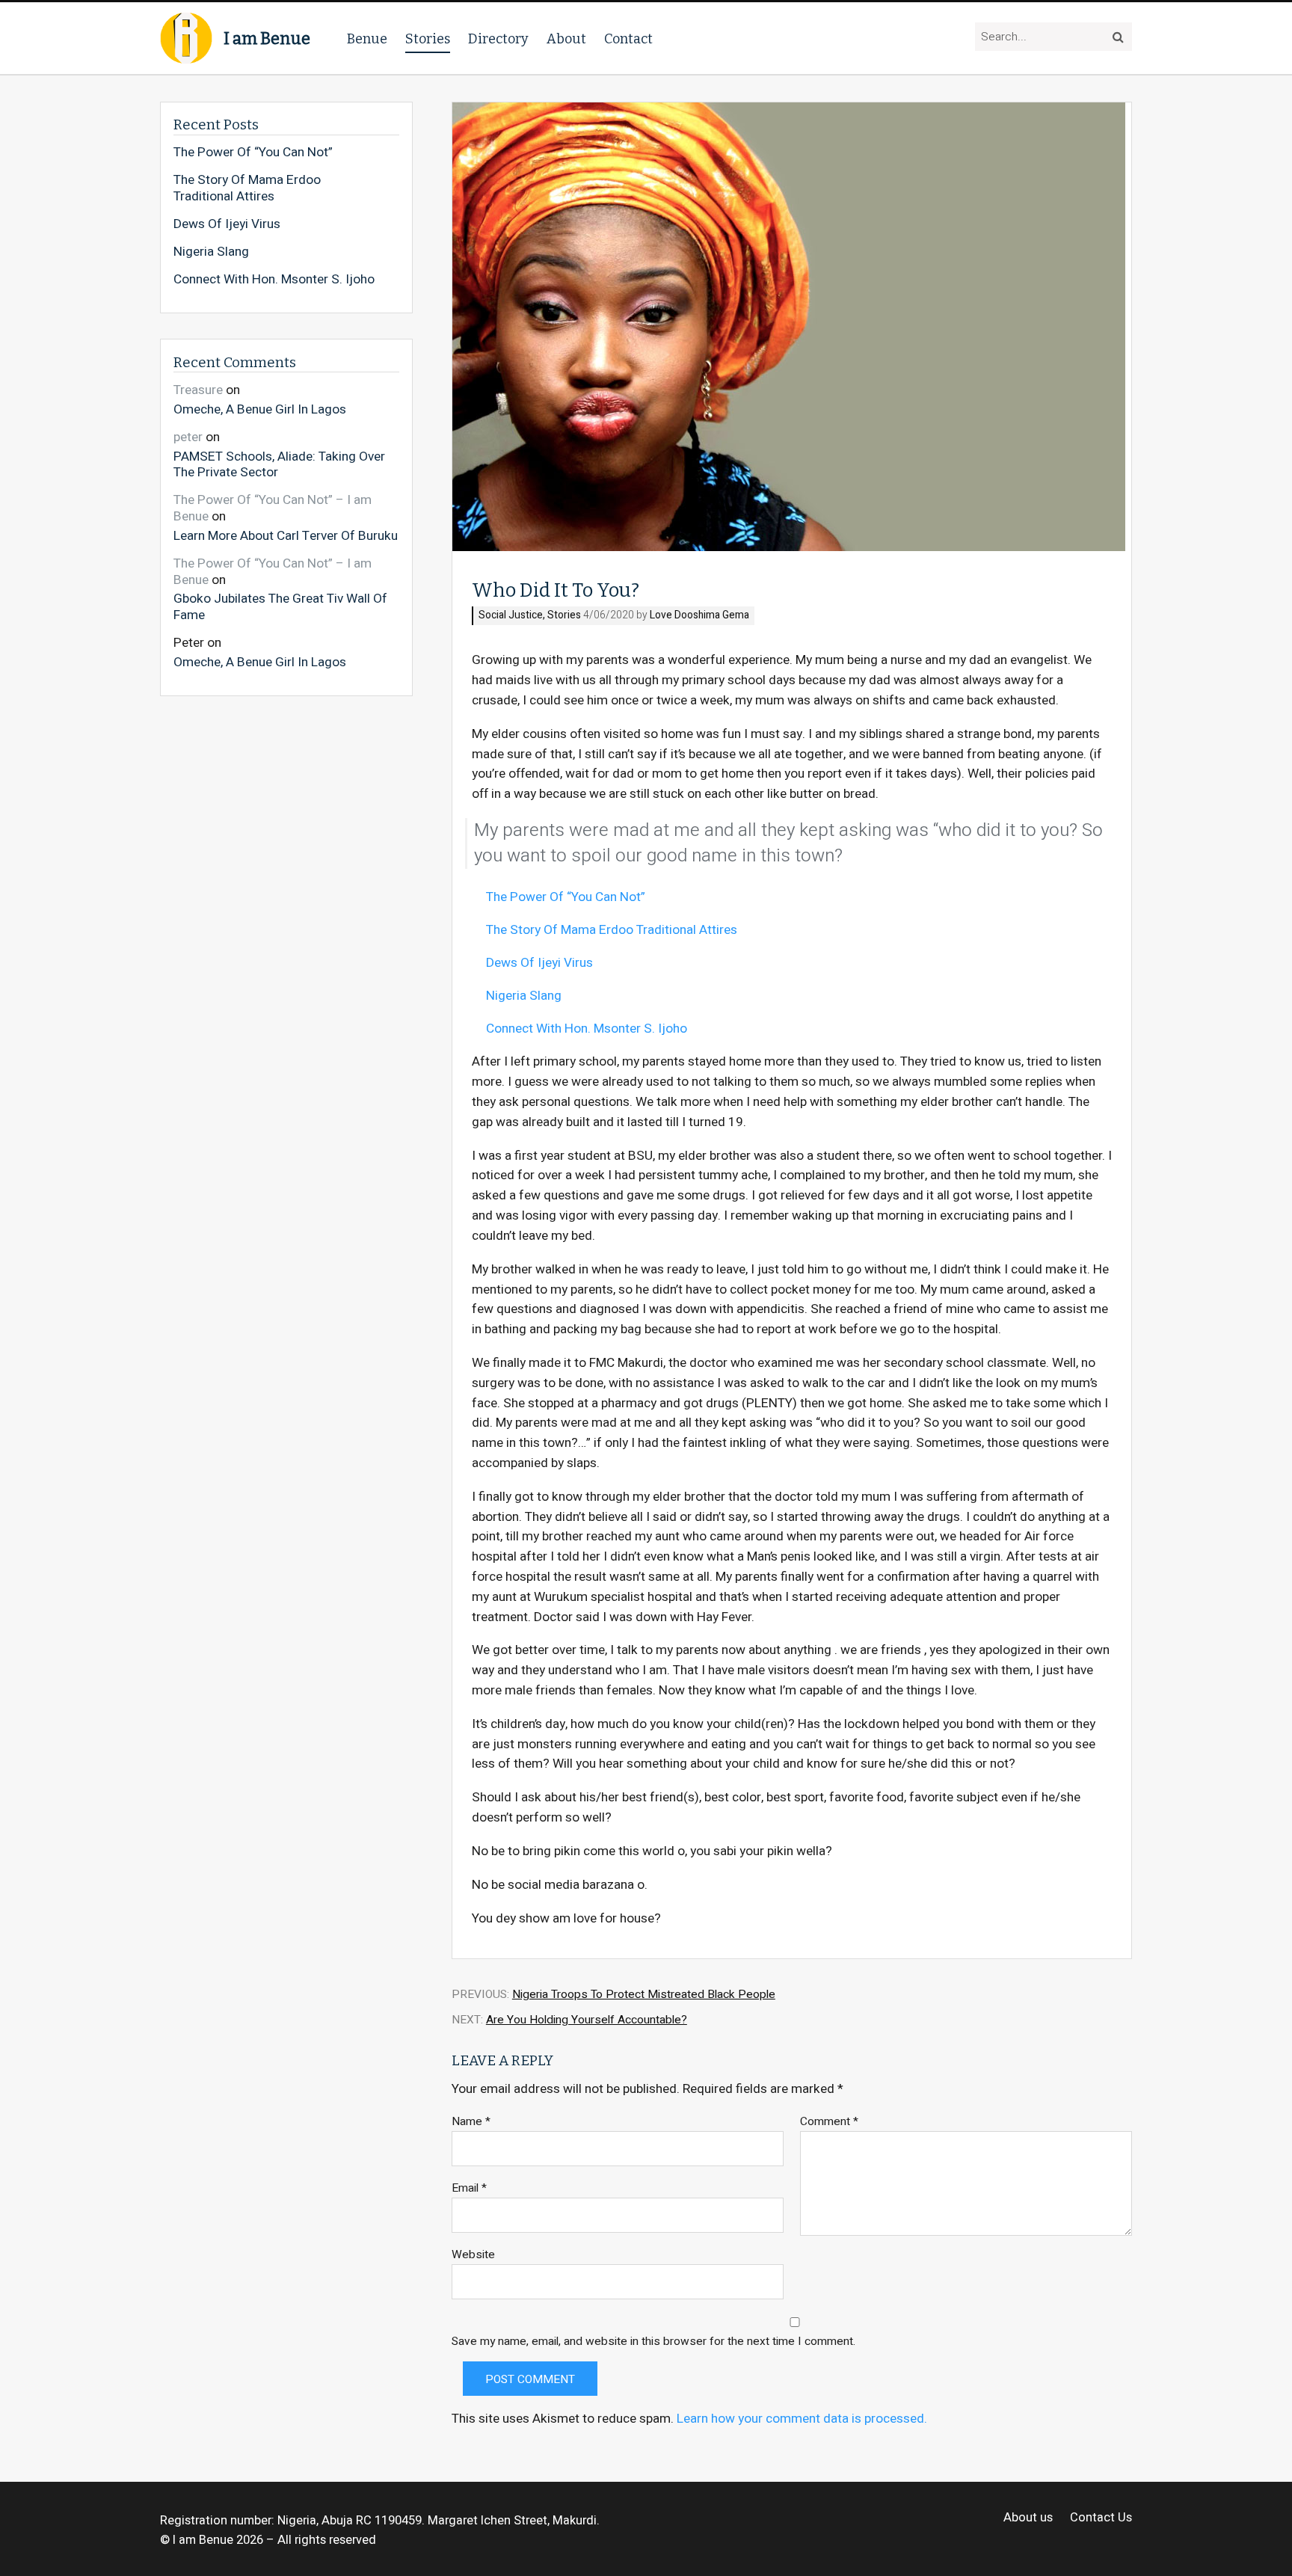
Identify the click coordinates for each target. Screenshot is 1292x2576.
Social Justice (511, 616)
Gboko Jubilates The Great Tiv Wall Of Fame (280, 606)
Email (469, 2188)
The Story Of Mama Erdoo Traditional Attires (612, 930)
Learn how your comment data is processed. (802, 2419)
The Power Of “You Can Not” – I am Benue (273, 508)
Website (473, 2255)
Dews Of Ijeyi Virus (539, 963)
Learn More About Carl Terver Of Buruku (286, 535)
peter (188, 437)
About (566, 39)
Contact (628, 39)
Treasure (198, 390)
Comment (829, 2122)
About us (1028, 2518)
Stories (428, 39)
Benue (367, 39)
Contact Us (1101, 2518)
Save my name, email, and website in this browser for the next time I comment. (653, 2342)
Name (471, 2122)
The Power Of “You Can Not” (566, 897)
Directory (498, 39)
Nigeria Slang (524, 996)
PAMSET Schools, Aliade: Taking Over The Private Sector (279, 464)
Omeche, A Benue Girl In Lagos (260, 409)
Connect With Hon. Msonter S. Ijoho (587, 1029)
